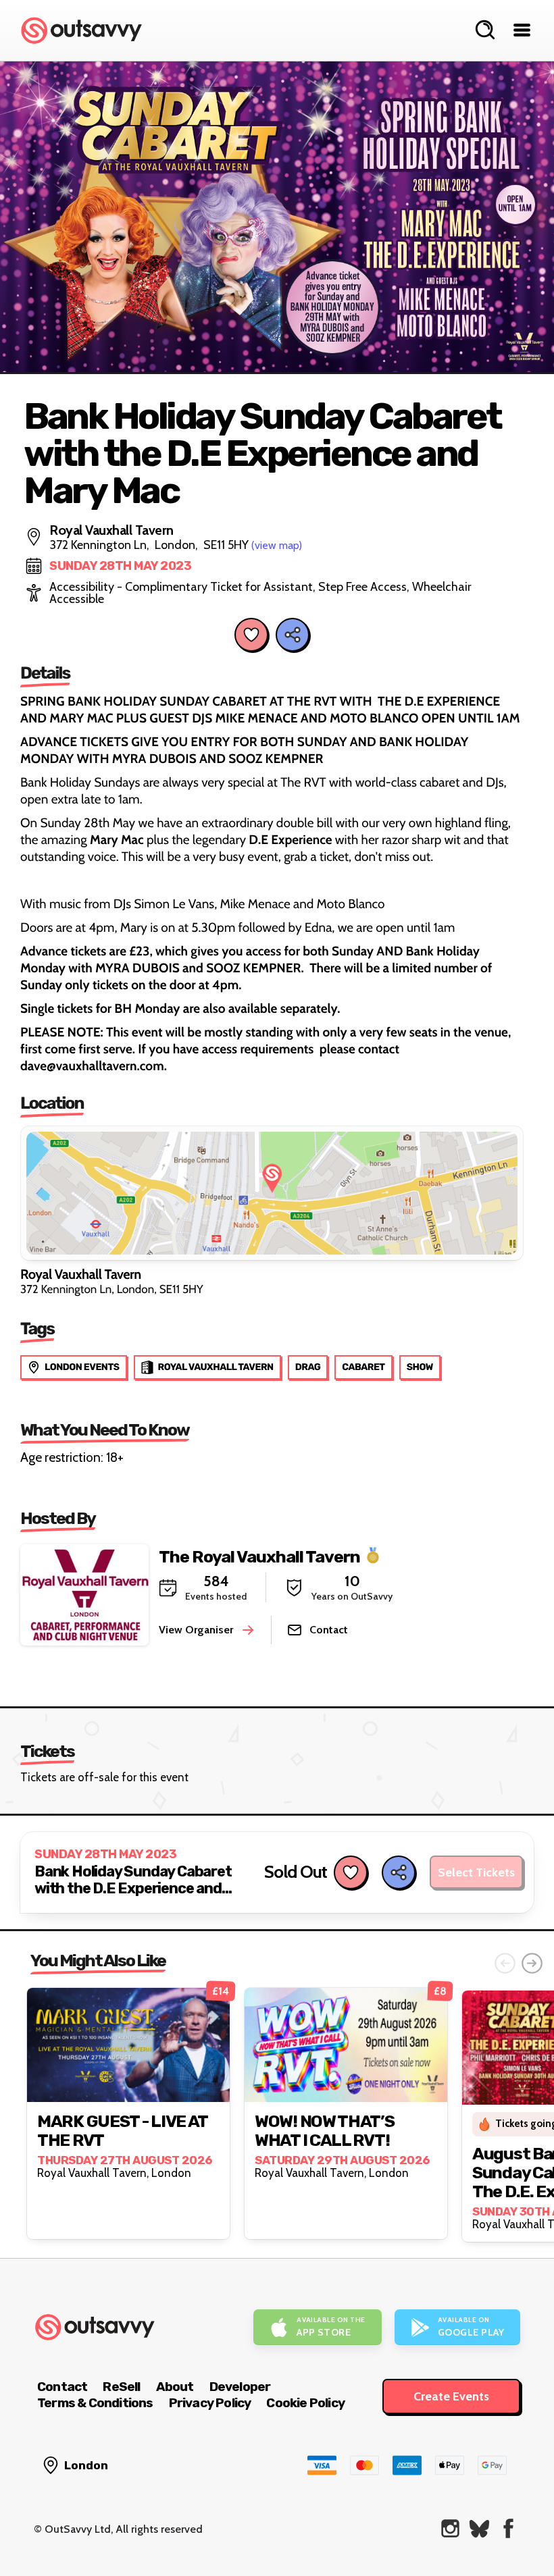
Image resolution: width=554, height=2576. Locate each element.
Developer (240, 2387)
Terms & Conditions (95, 2403)
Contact (62, 2387)
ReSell (121, 2387)
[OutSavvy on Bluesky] (479, 2528)
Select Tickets (476, 1872)
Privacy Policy (210, 2403)
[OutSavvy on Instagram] (450, 2528)
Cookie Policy (305, 2403)
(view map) (277, 545)
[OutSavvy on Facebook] (508, 2528)
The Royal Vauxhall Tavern (259, 1556)
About (175, 2387)
